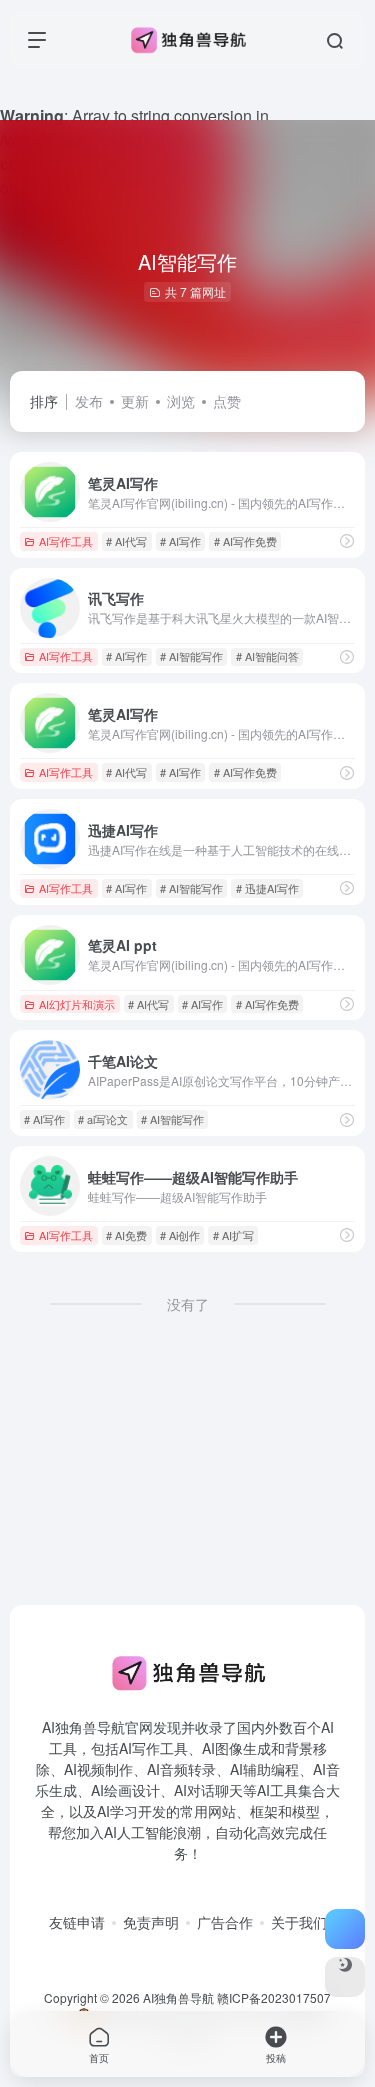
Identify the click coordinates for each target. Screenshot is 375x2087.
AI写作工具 (66, 541)
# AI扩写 (233, 1235)
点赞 (227, 401)
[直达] (347, 541)
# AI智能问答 (267, 656)
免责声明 (151, 1922)
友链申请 (77, 1922)
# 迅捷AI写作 (267, 888)
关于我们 (299, 1922)
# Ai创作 (180, 1235)
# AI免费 (126, 1235)
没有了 (188, 1304)
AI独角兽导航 (178, 1997)
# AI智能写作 (191, 656)
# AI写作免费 (245, 541)
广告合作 (225, 1922)
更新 (135, 401)
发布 (89, 401)
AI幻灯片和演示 (77, 1004)
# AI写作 (180, 541)
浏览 (181, 401)
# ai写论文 (103, 1119)
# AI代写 (126, 541)
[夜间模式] (345, 1977)
